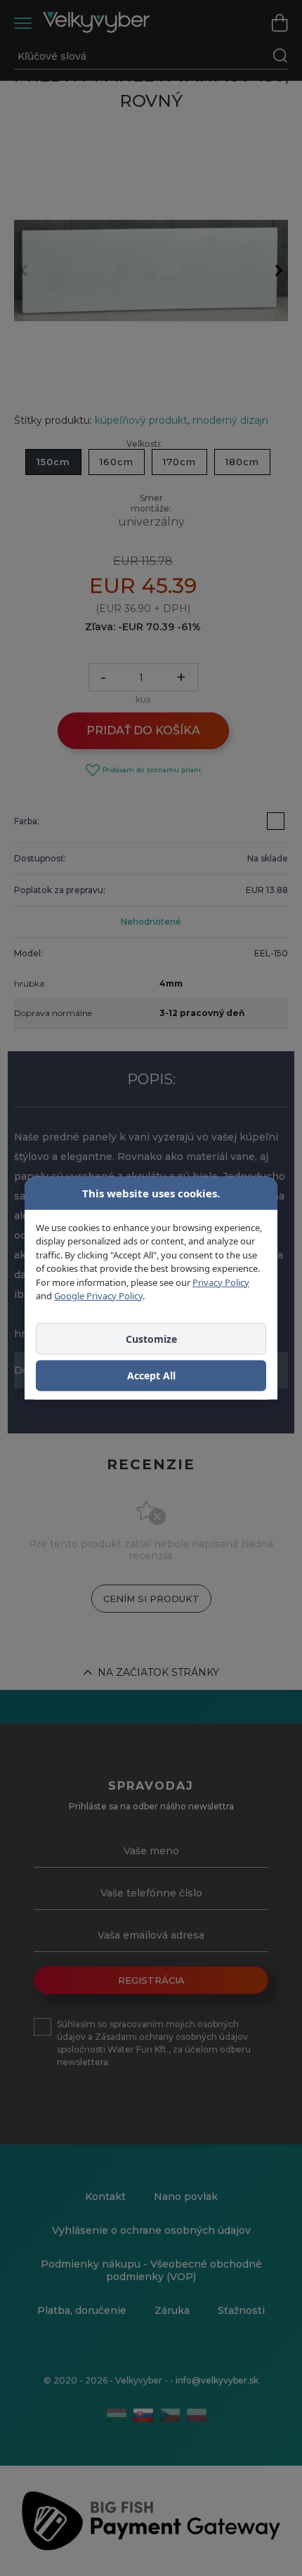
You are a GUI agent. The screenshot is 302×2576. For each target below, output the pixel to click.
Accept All (151, 1375)
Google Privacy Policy (98, 1296)
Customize (151, 1338)
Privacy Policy (221, 1282)
